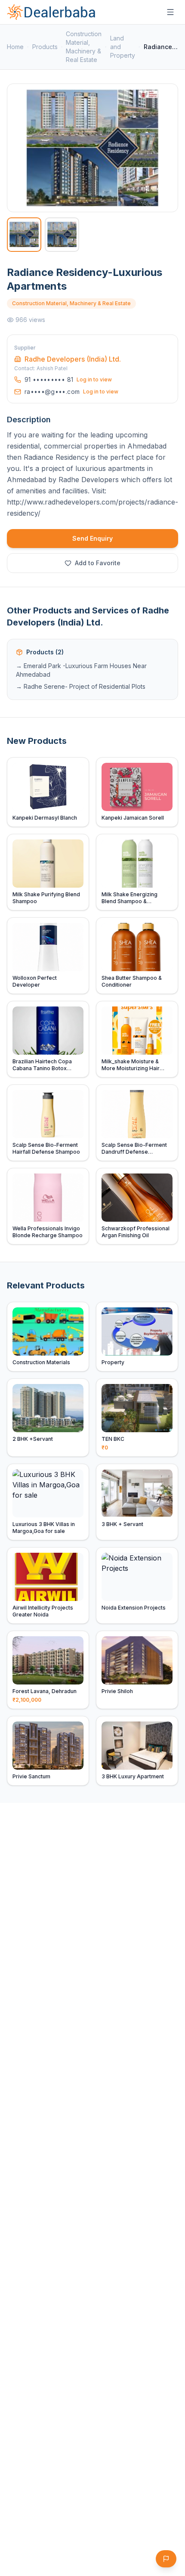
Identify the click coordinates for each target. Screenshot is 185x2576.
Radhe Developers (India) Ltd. (73, 359)
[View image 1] (24, 235)
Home (15, 47)
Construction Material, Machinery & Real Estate (84, 47)
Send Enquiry (92, 538)
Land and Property (123, 47)
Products (45, 47)
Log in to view (94, 379)
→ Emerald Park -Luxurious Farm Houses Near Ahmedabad (81, 670)
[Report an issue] (166, 2559)
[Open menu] (170, 12)
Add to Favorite (98, 563)
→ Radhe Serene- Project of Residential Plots (81, 686)
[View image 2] (62, 235)
